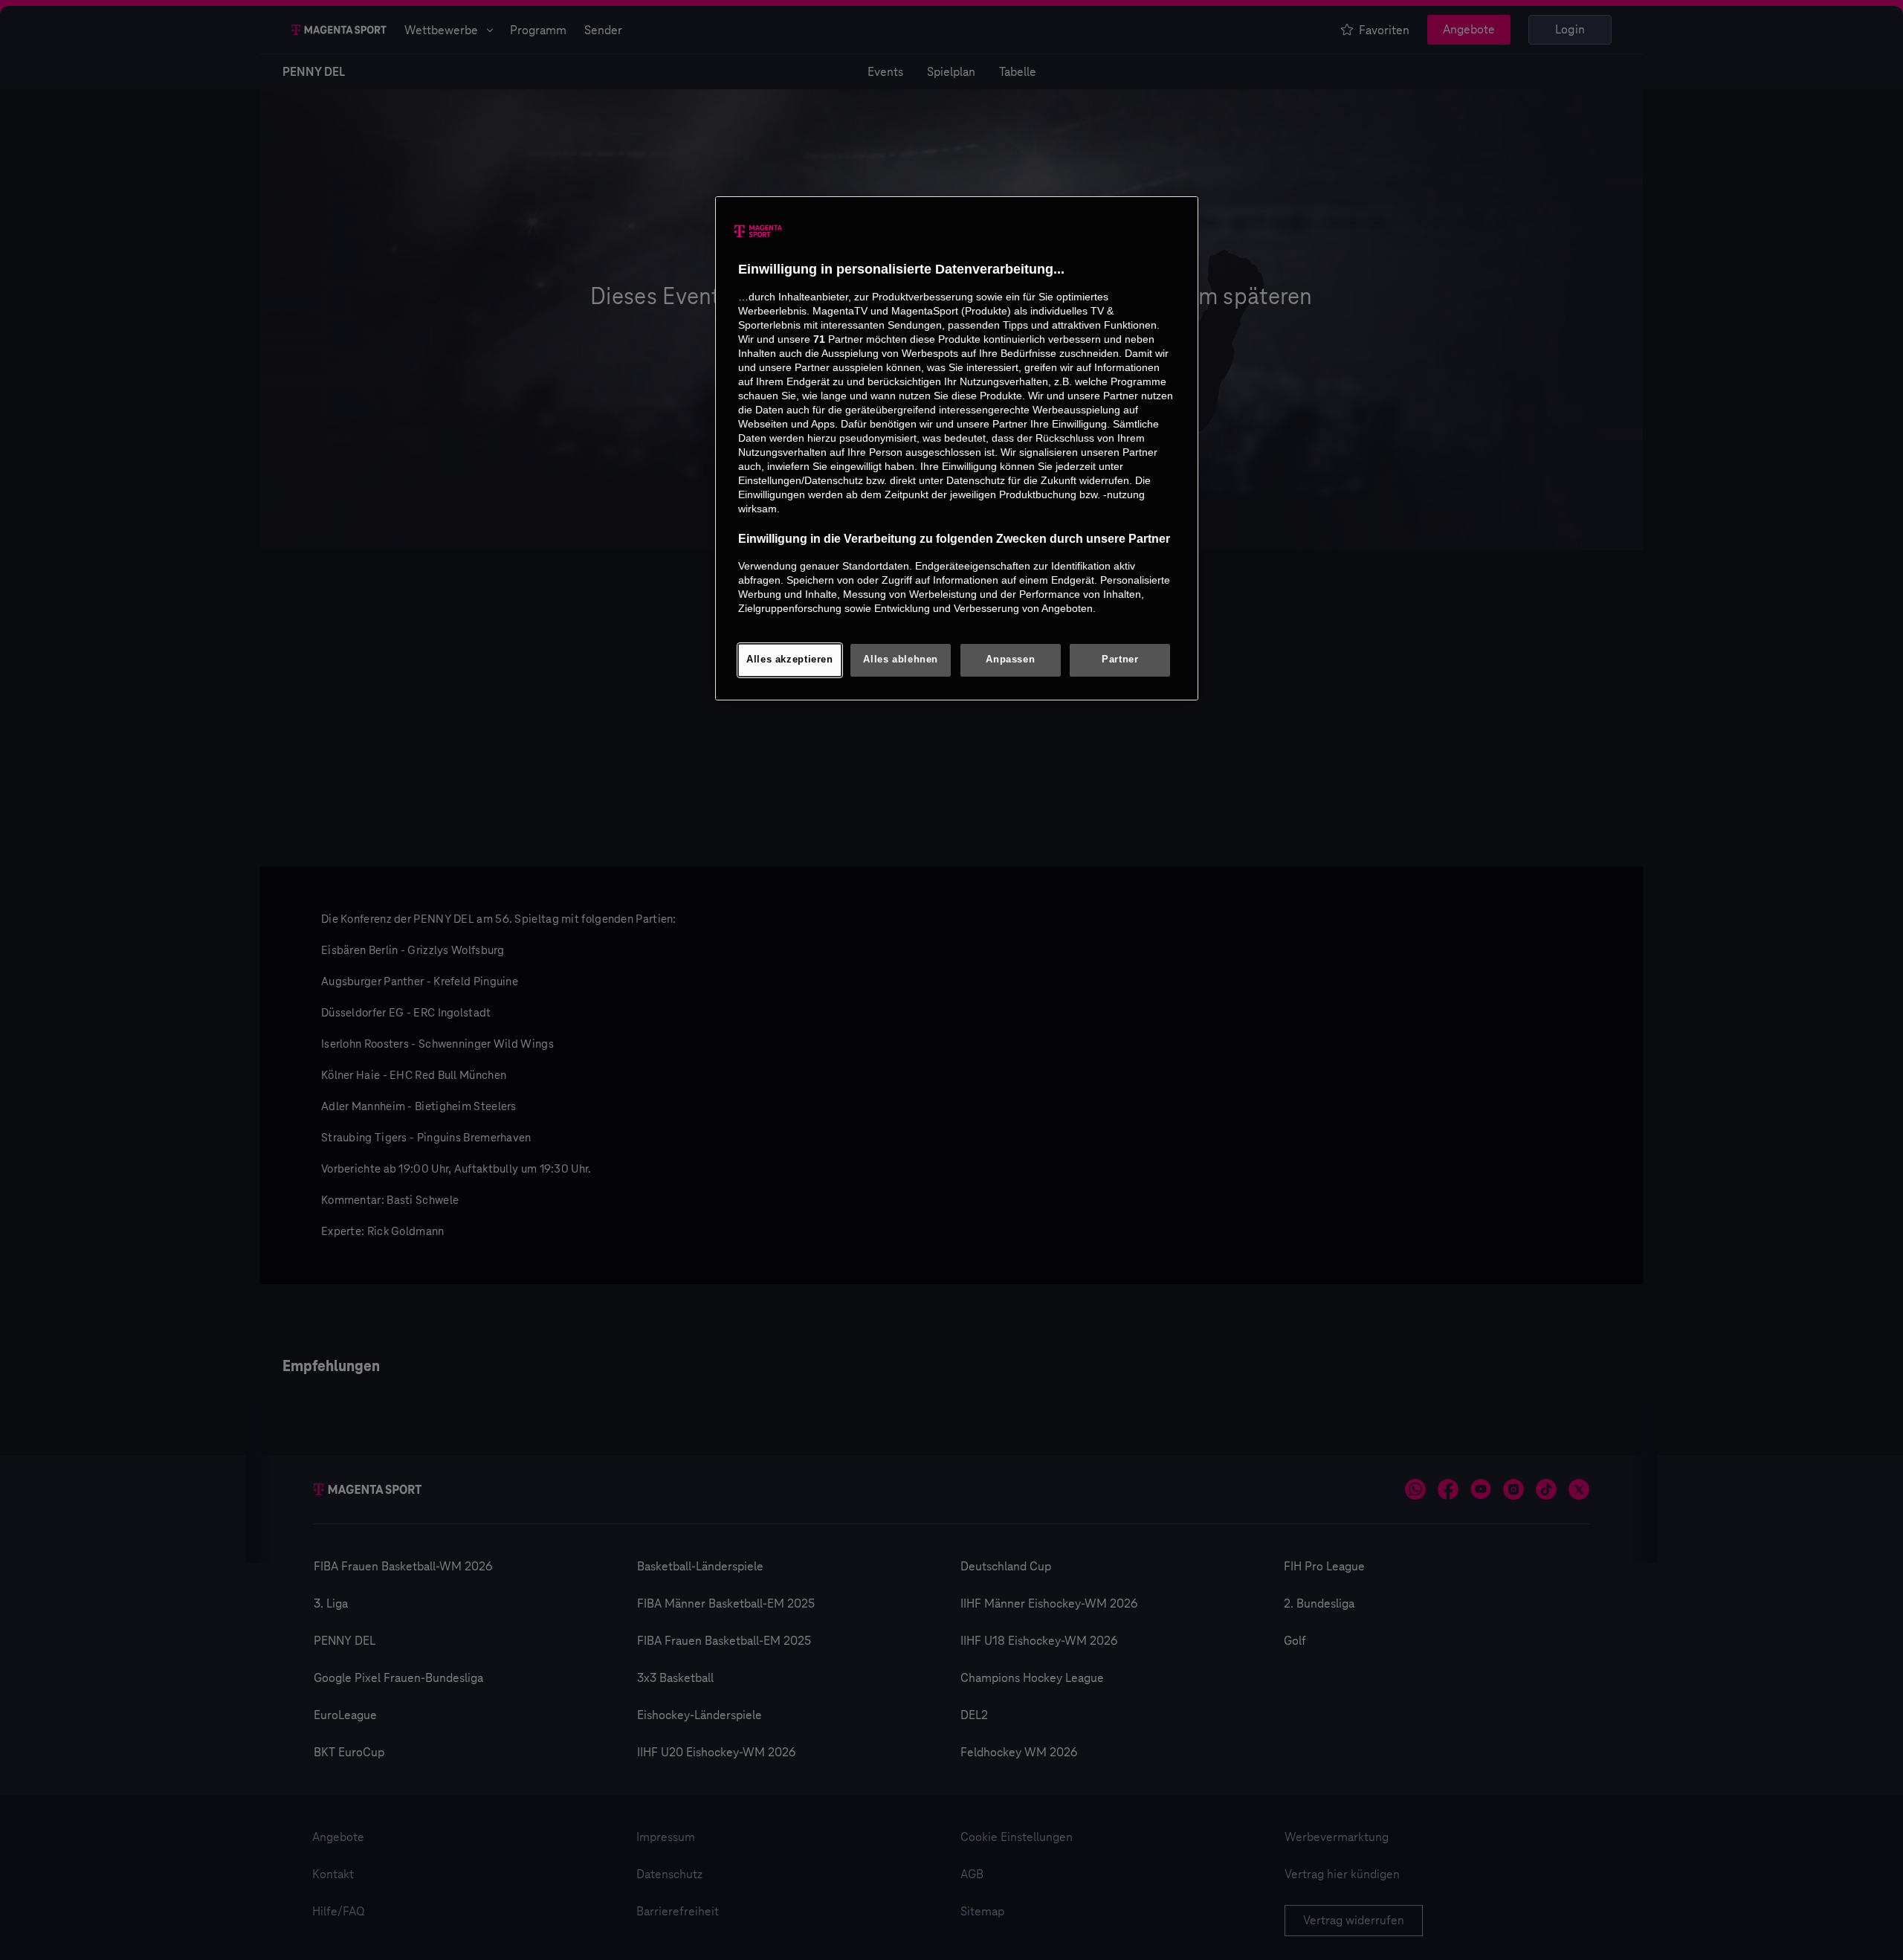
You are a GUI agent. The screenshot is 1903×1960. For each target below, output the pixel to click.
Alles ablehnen (901, 660)
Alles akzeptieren (790, 660)
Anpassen (1010, 660)
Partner (1120, 660)
